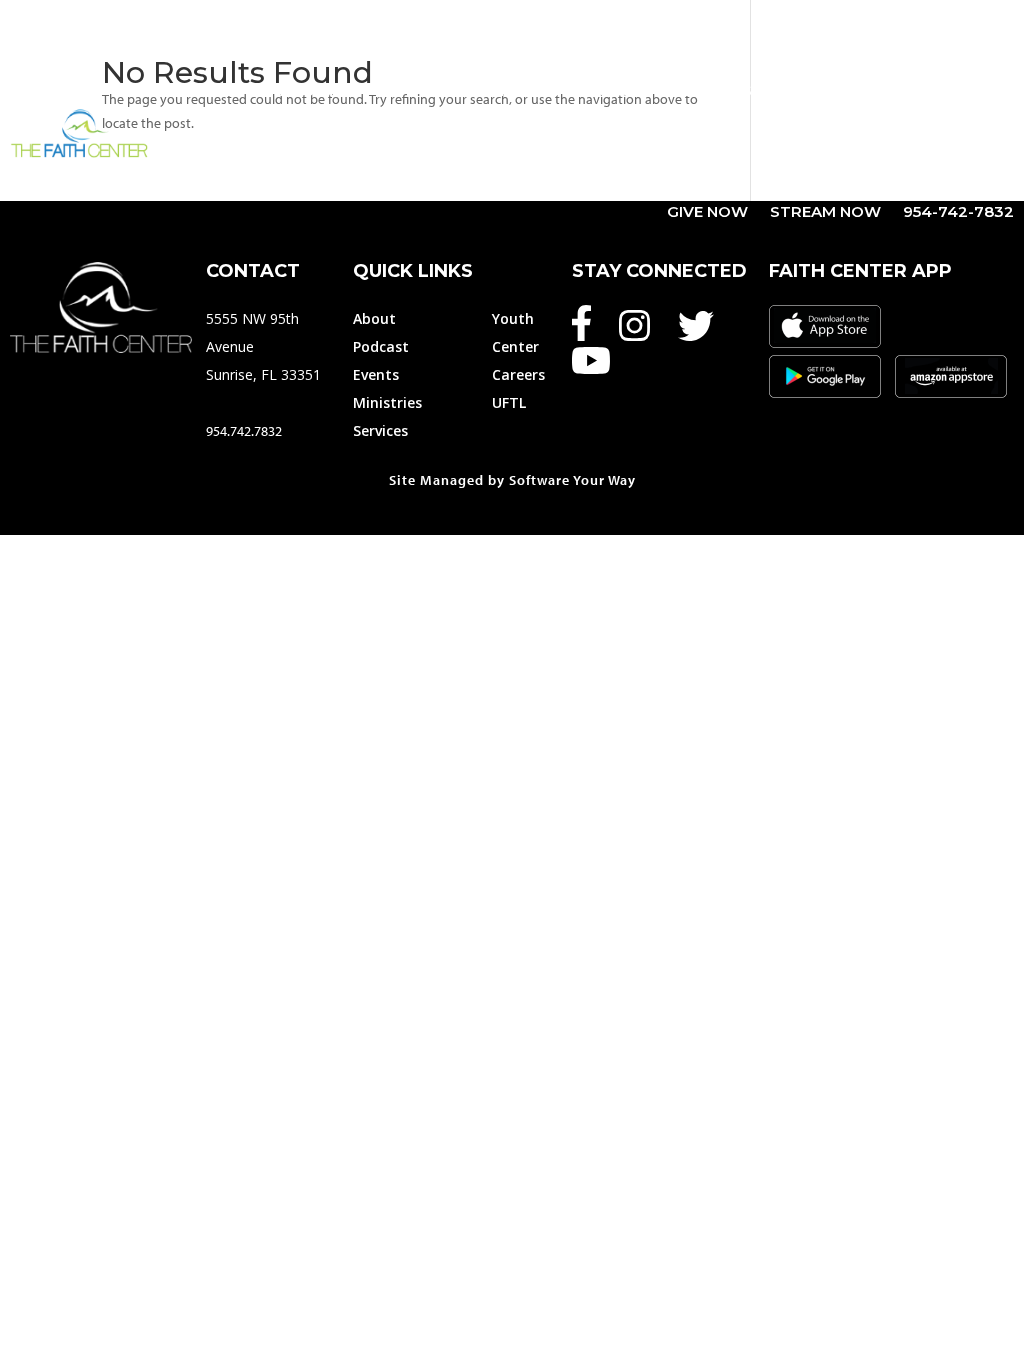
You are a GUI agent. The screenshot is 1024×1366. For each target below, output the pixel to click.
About (308, 90)
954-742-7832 (958, 213)
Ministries (584, 90)
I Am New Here (811, 166)
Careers (518, 374)
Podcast (381, 346)
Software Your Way (572, 480)
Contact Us (963, 166)
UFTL (509, 402)
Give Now (707, 213)
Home (234, 90)
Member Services (743, 90)
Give (397, 90)
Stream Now (825, 213)
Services (380, 430)
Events (487, 90)
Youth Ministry (926, 90)
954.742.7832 (244, 431)
